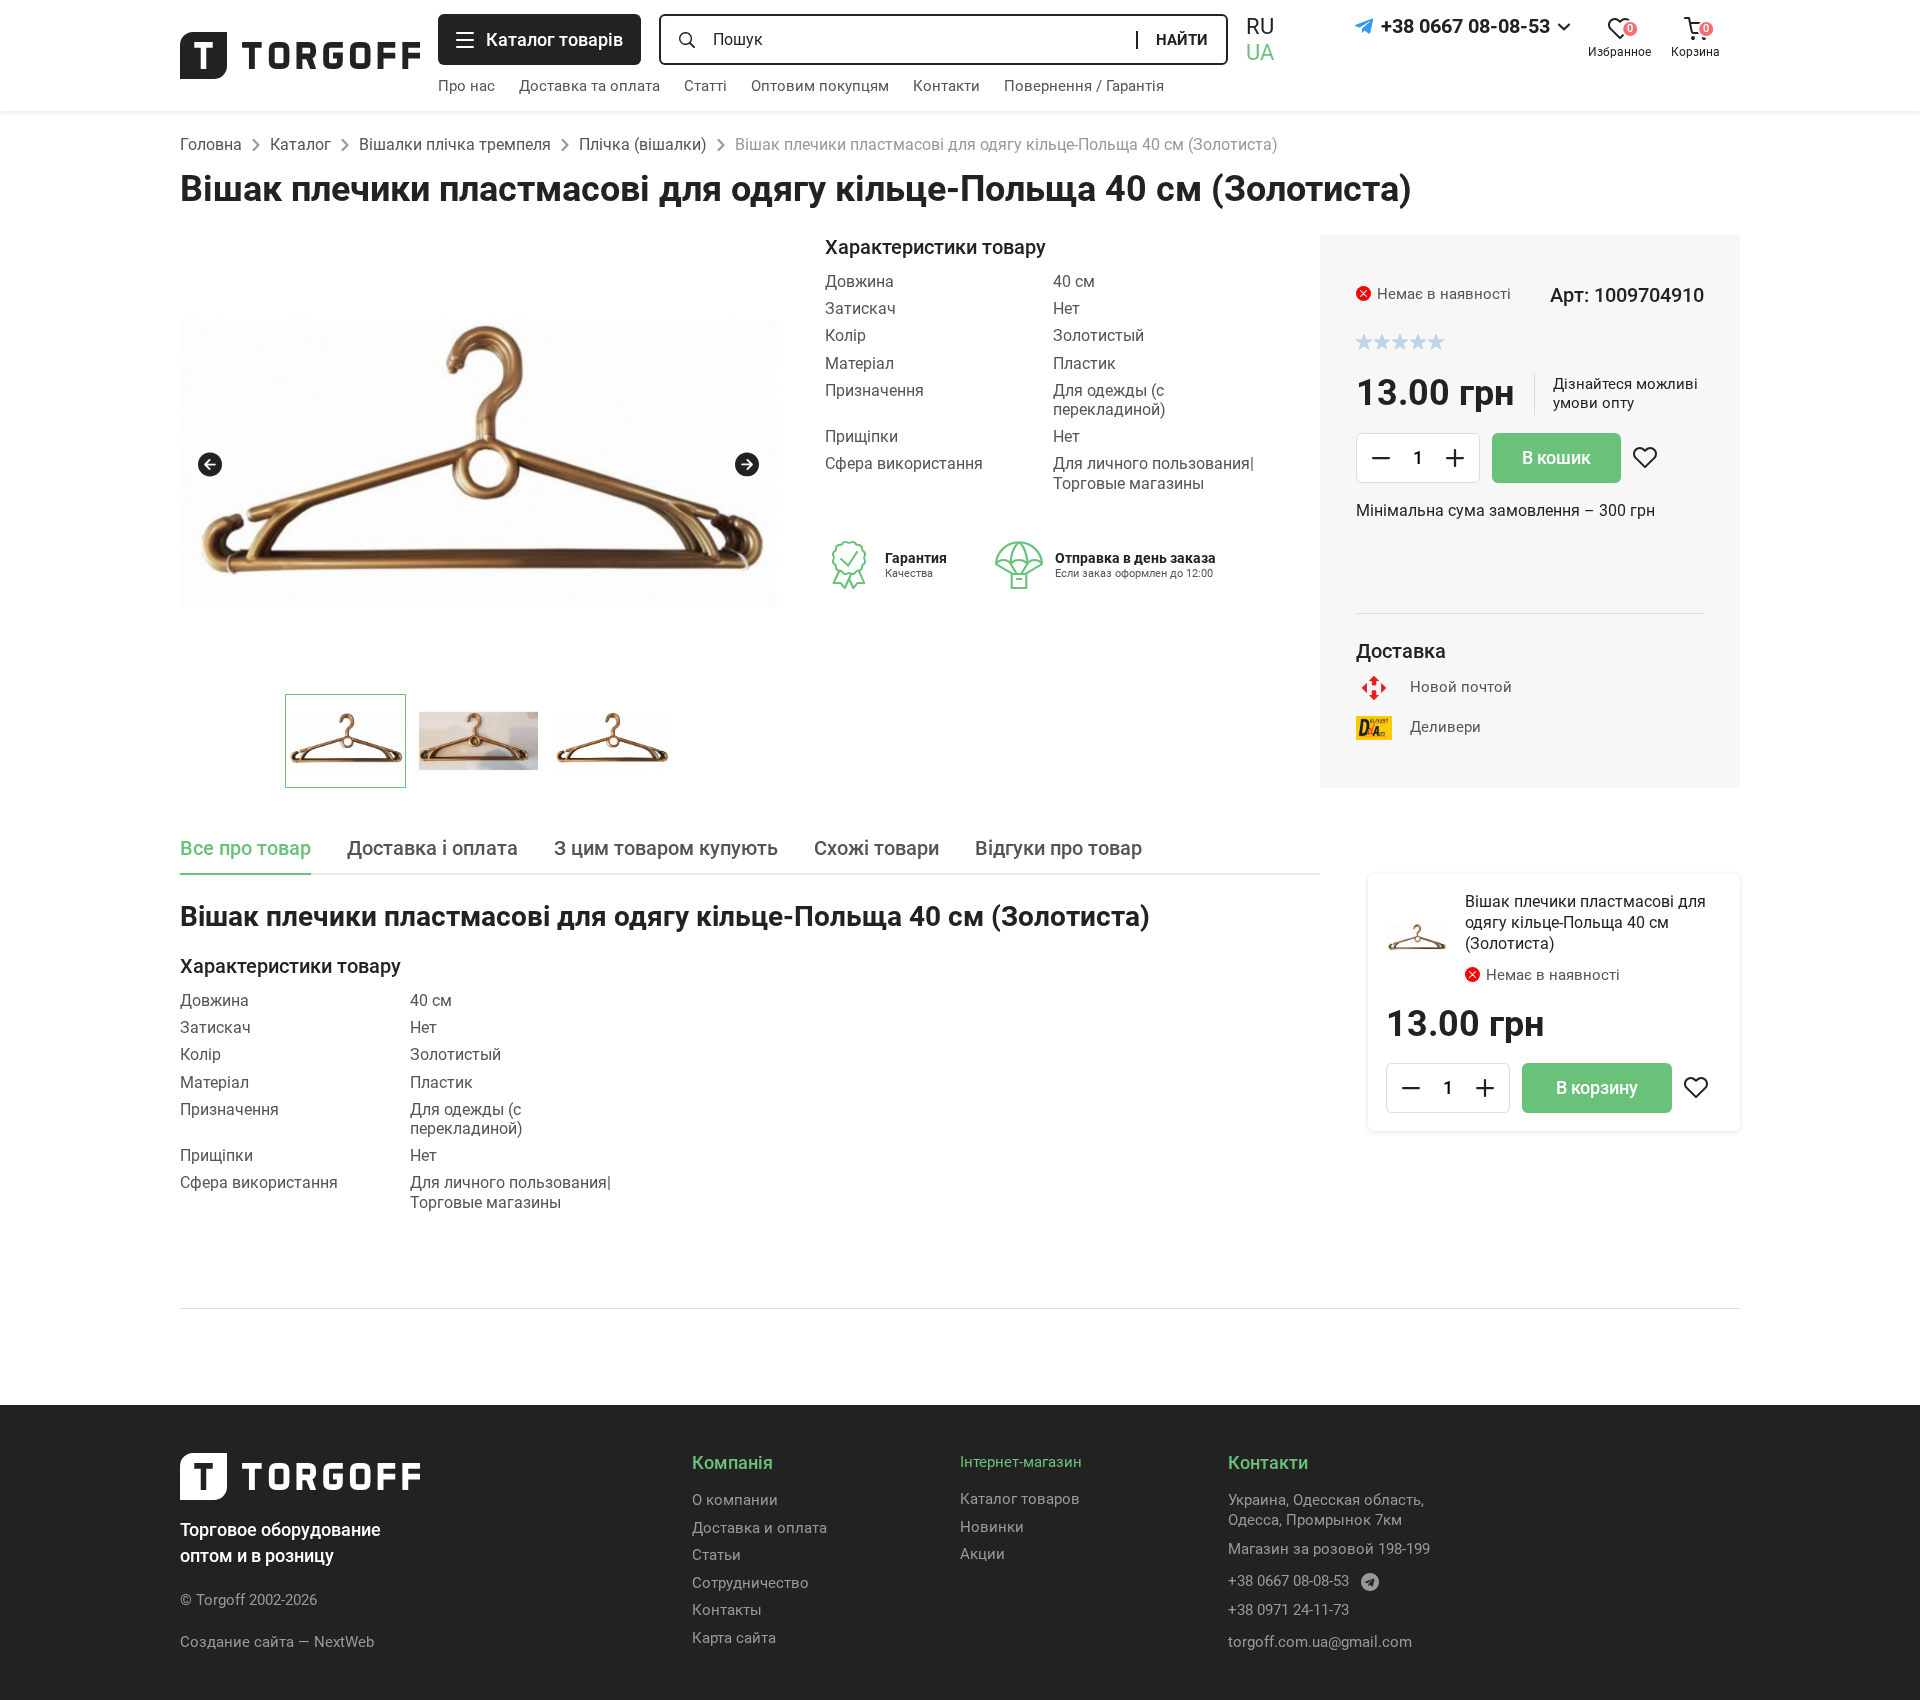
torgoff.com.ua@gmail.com (1320, 1642)
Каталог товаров (1020, 1499)
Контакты (727, 1610)
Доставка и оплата (759, 1528)
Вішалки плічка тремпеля (455, 144)
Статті (705, 86)
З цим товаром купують (666, 848)
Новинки (992, 1527)
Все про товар (245, 848)
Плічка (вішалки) (643, 144)
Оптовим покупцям (820, 86)
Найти (1182, 40)
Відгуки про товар (1058, 848)
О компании (735, 1500)
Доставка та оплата (589, 86)
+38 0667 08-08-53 (1465, 26)
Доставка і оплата (432, 848)
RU (1260, 26)
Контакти (946, 86)
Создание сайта (237, 1642)
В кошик (1556, 457)
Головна (211, 144)
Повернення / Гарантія (1084, 86)
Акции (982, 1554)
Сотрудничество (750, 1583)
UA (1260, 52)
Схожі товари (876, 848)
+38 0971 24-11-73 (1288, 1610)
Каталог (300, 144)
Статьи (716, 1555)
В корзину (1597, 1087)
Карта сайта (734, 1638)
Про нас (466, 86)
